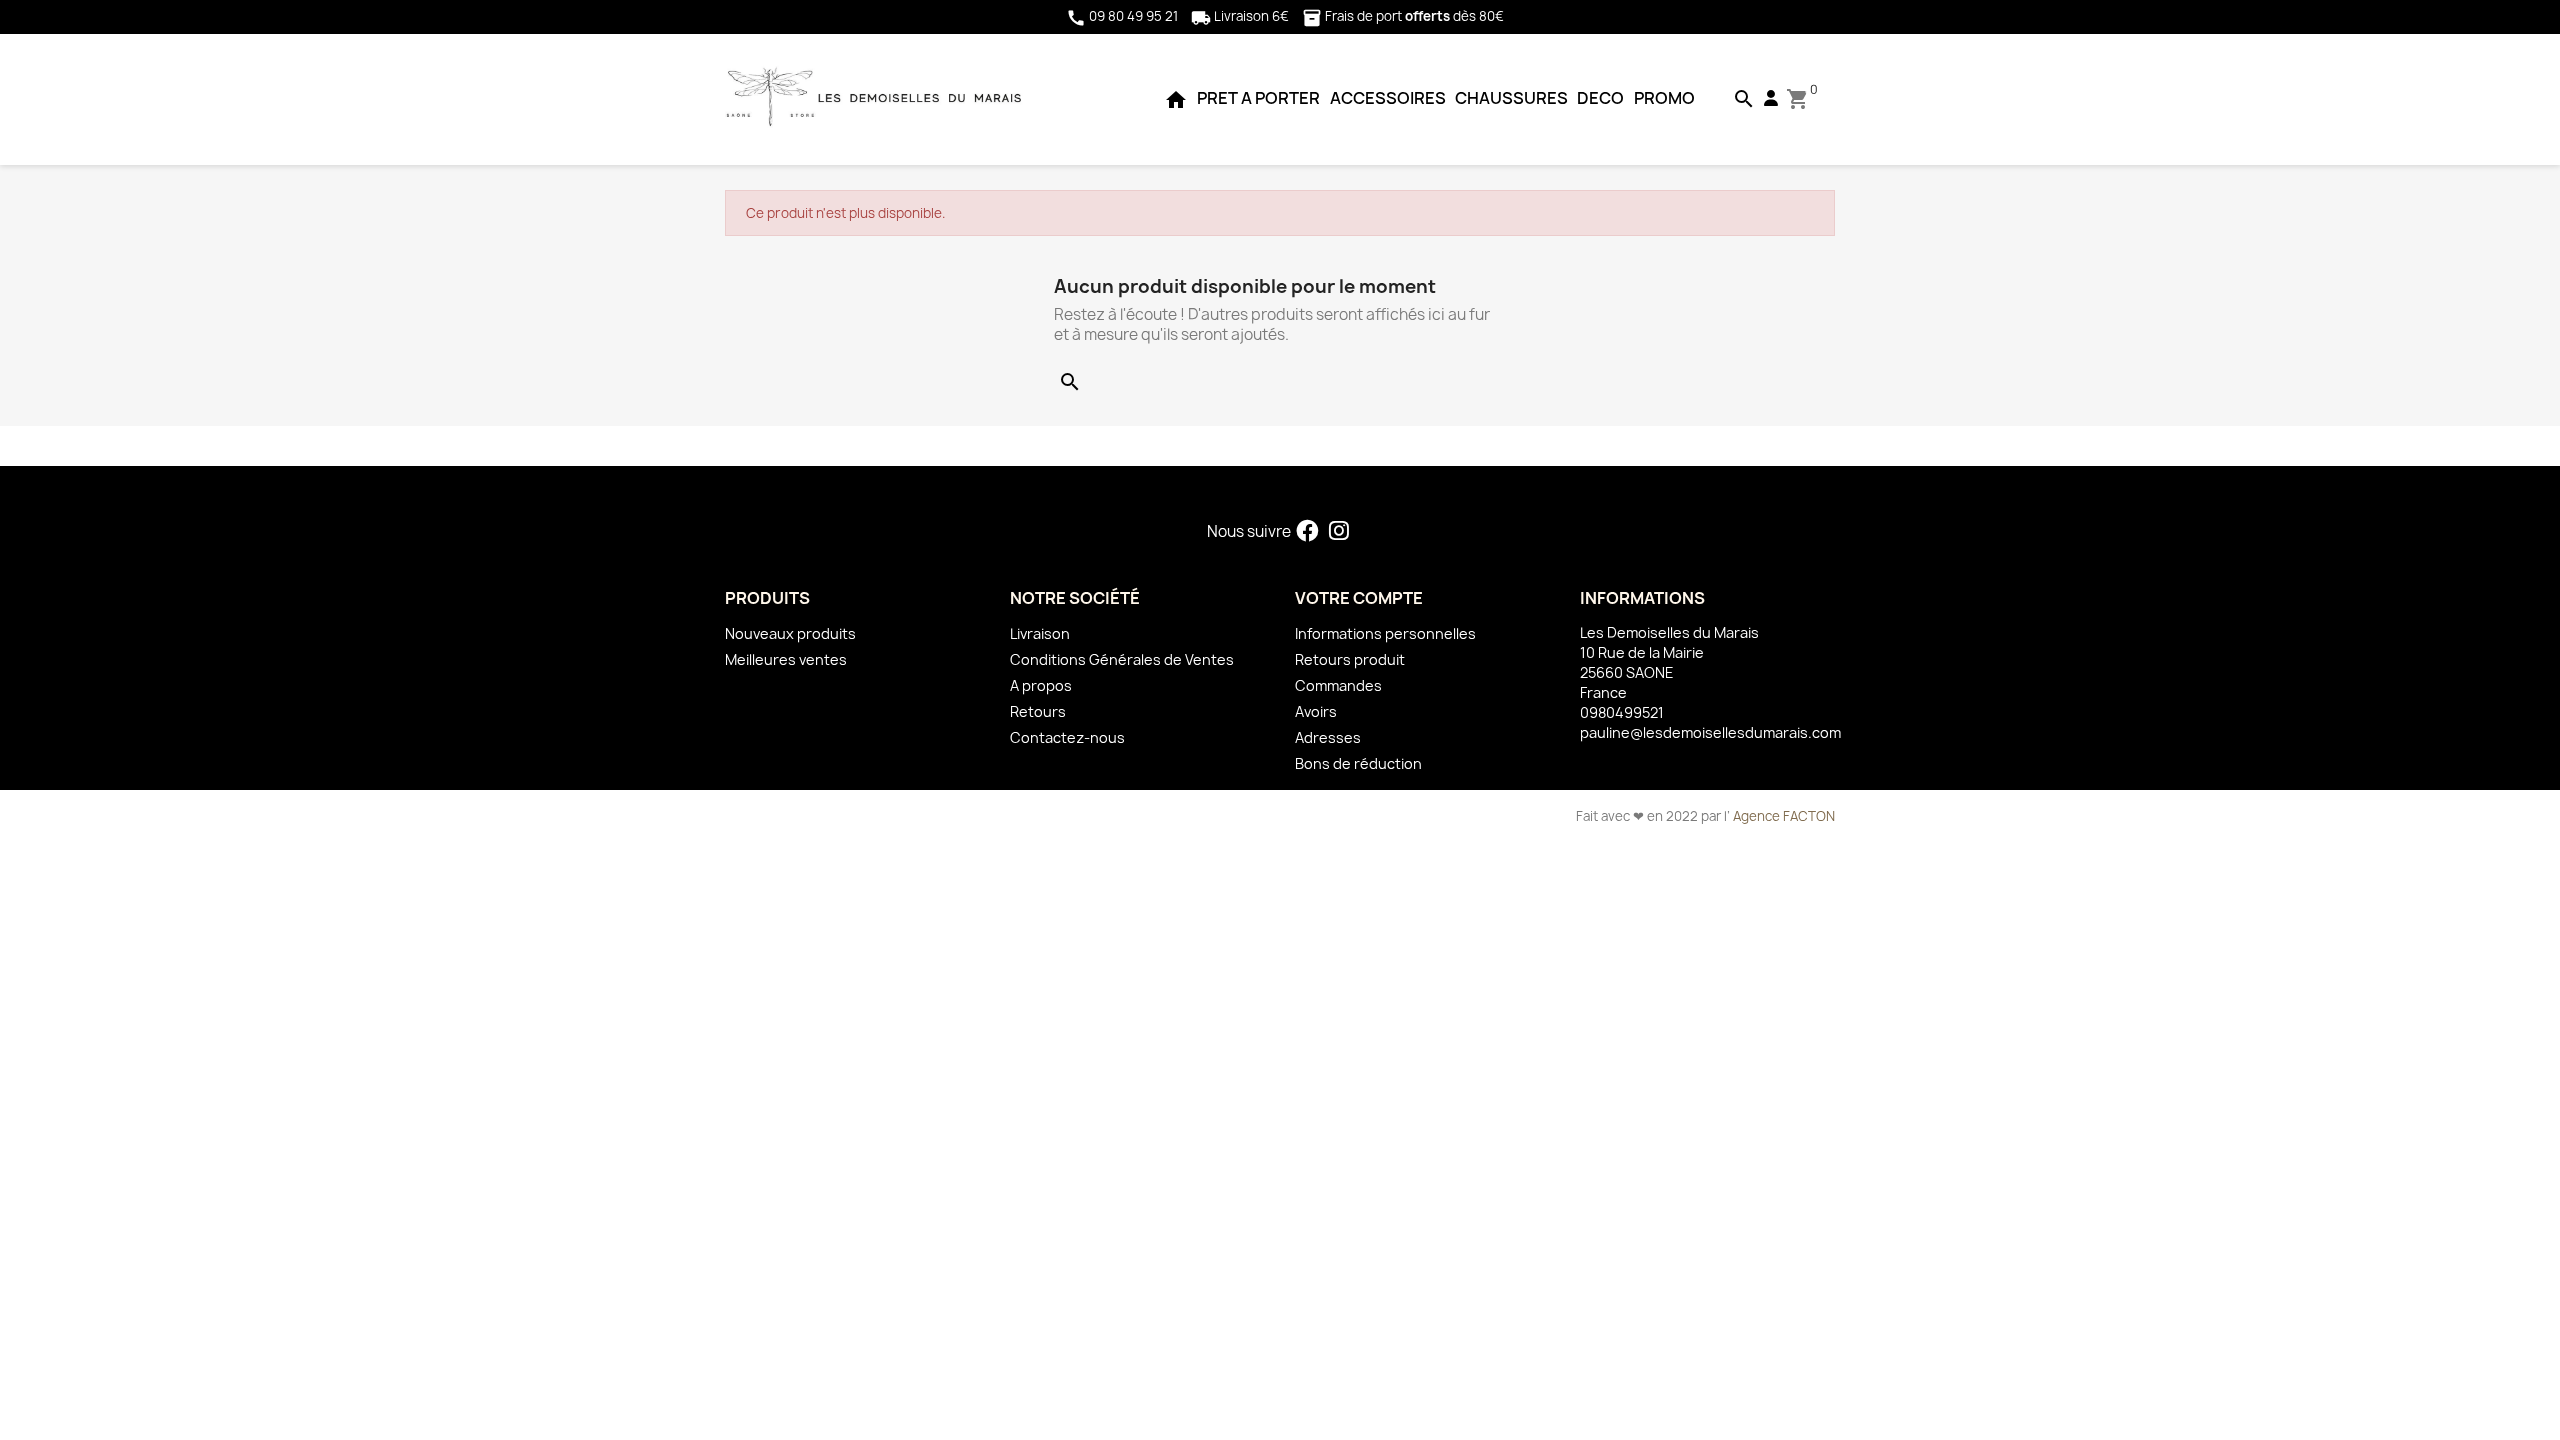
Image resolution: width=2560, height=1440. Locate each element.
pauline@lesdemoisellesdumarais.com (1710, 732)
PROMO (1664, 98)
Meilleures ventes (786, 659)
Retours (1038, 711)
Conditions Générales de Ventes (1122, 659)
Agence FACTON (1784, 816)
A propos (1041, 685)
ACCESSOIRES (1388, 98)
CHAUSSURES (1511, 98)
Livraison (1040, 633)
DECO (1600, 98)
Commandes (1338, 685)
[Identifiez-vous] (1771, 98)
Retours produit (1350, 659)
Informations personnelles (1385, 633)
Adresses (1328, 737)
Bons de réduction (1358, 763)
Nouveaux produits (790, 633)
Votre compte (1359, 598)
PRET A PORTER (1258, 98)
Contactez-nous (1067, 737)
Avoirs (1316, 711)
